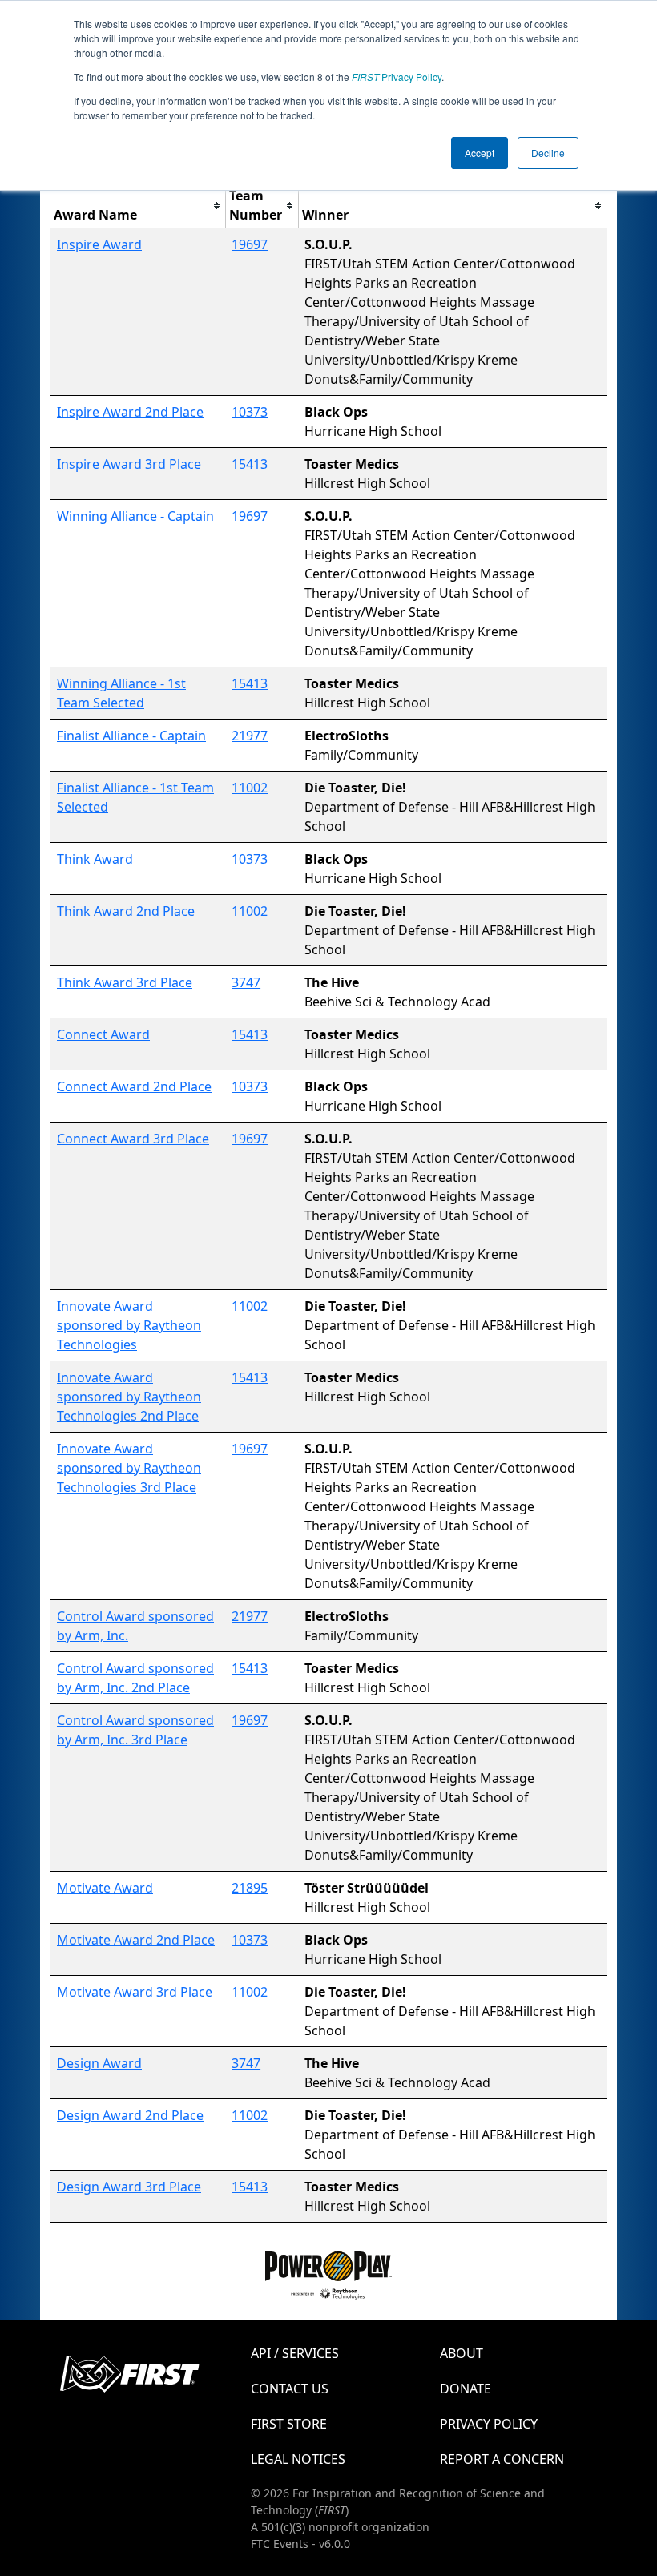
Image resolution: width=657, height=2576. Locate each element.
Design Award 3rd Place (129, 2187)
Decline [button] (548, 153)
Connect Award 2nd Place (134, 1086)
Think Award (95, 859)
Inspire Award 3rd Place (129, 464)
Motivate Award (105, 1888)
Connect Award (103, 1034)
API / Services (295, 2353)
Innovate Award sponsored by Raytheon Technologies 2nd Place (129, 1397)
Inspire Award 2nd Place (130, 412)
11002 (250, 788)
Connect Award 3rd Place (133, 1139)
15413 (250, 464)
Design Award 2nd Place (130, 2115)
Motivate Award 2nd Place (136, 1940)
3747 (246, 982)
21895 (250, 1888)
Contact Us (290, 2389)
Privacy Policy (397, 77)
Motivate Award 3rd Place (135, 1992)
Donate (466, 2389)
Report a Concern (502, 2459)
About (462, 2353)
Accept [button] (480, 153)
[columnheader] (138, 206)
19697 (250, 244)
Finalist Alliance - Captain (131, 736)
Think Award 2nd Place (126, 911)
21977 (250, 736)
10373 (250, 412)
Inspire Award (99, 244)
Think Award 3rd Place (125, 982)
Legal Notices (298, 2459)
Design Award (99, 2063)
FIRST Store (289, 2424)
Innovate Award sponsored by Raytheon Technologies (129, 1325)
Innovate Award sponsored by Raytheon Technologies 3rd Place (129, 1468)
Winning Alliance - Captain (135, 516)
